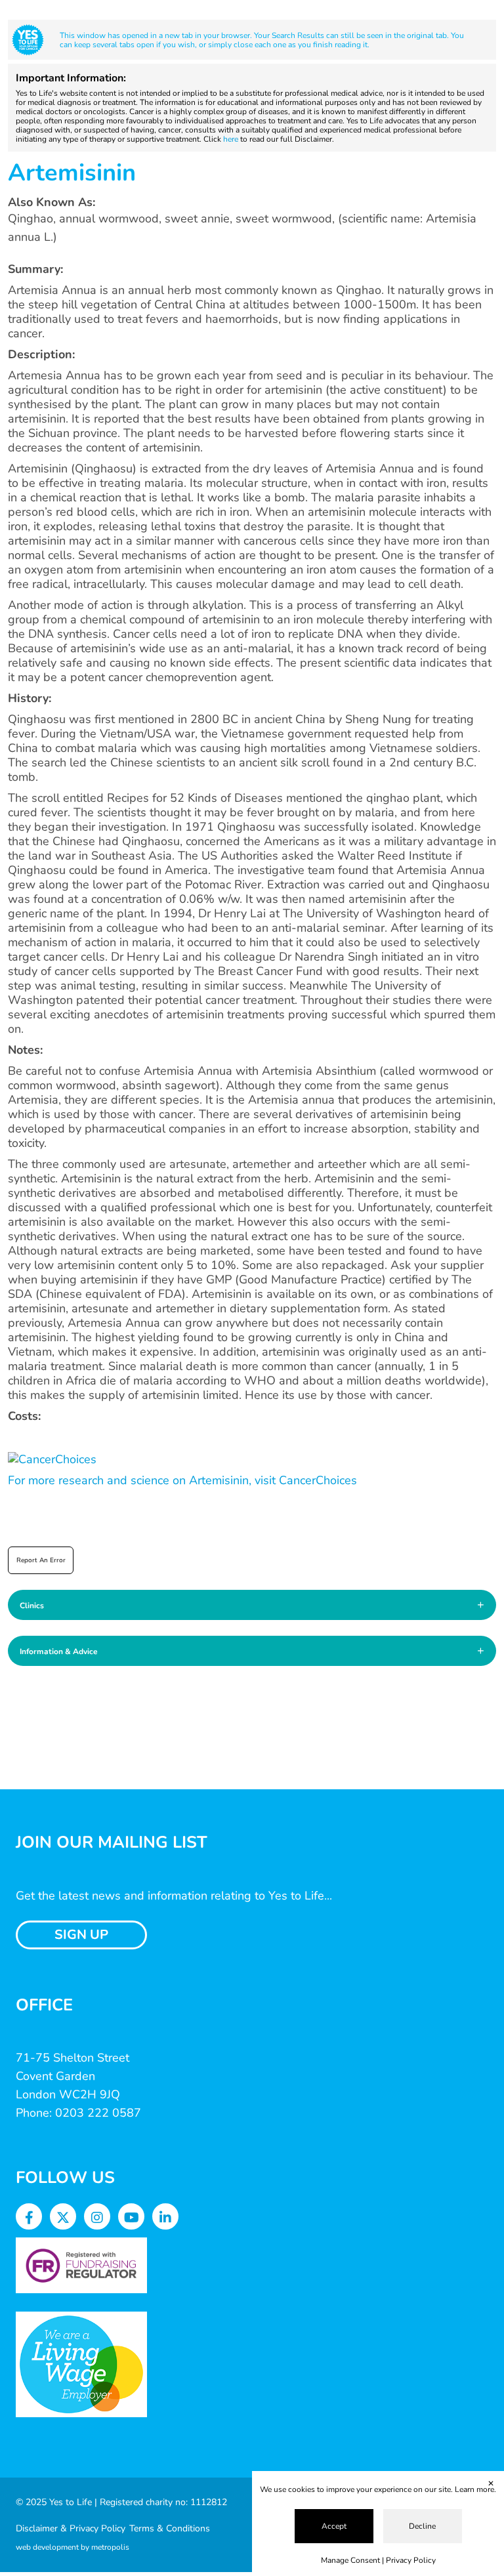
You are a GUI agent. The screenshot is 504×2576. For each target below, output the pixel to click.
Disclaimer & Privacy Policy (71, 2528)
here (231, 139)
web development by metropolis (73, 2547)
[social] (29, 2218)
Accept (334, 2526)
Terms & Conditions (170, 2528)
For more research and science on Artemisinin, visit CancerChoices (182, 1480)
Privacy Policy (411, 2560)
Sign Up (81, 1935)
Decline (422, 2526)
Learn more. (475, 2489)
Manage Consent (350, 2560)
